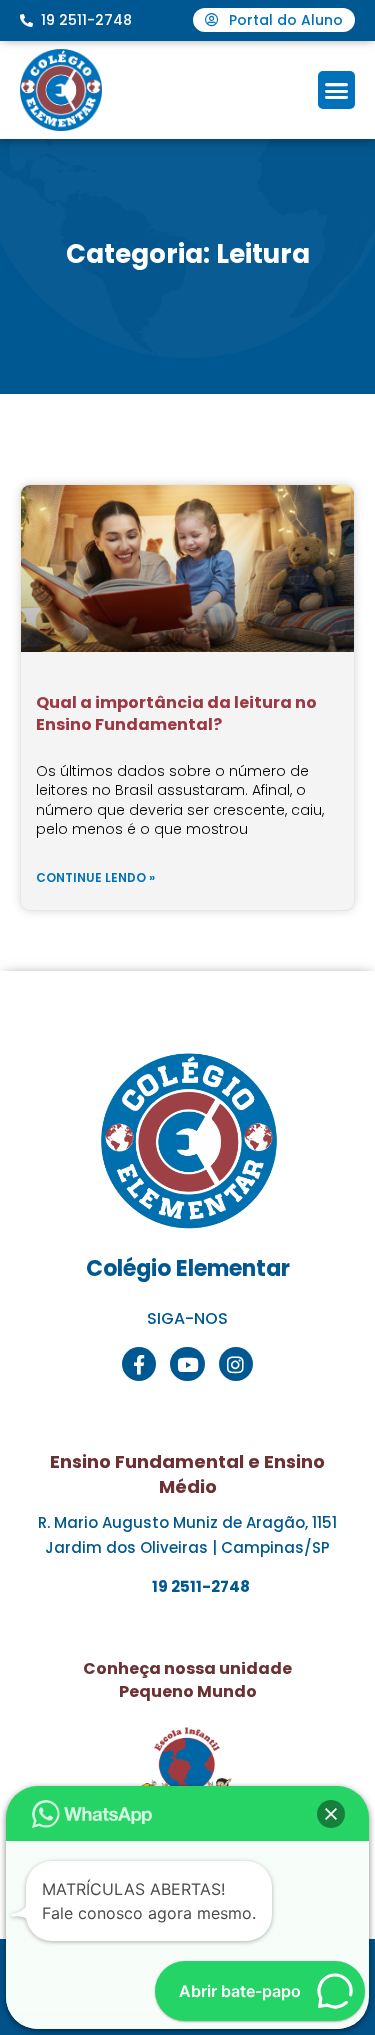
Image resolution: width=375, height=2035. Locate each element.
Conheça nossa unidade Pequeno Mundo (187, 1679)
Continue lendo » (95, 877)
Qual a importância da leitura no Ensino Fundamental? (176, 713)
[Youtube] (187, 1364)
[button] (337, 90)
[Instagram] (236, 1364)
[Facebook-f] (139, 1364)
